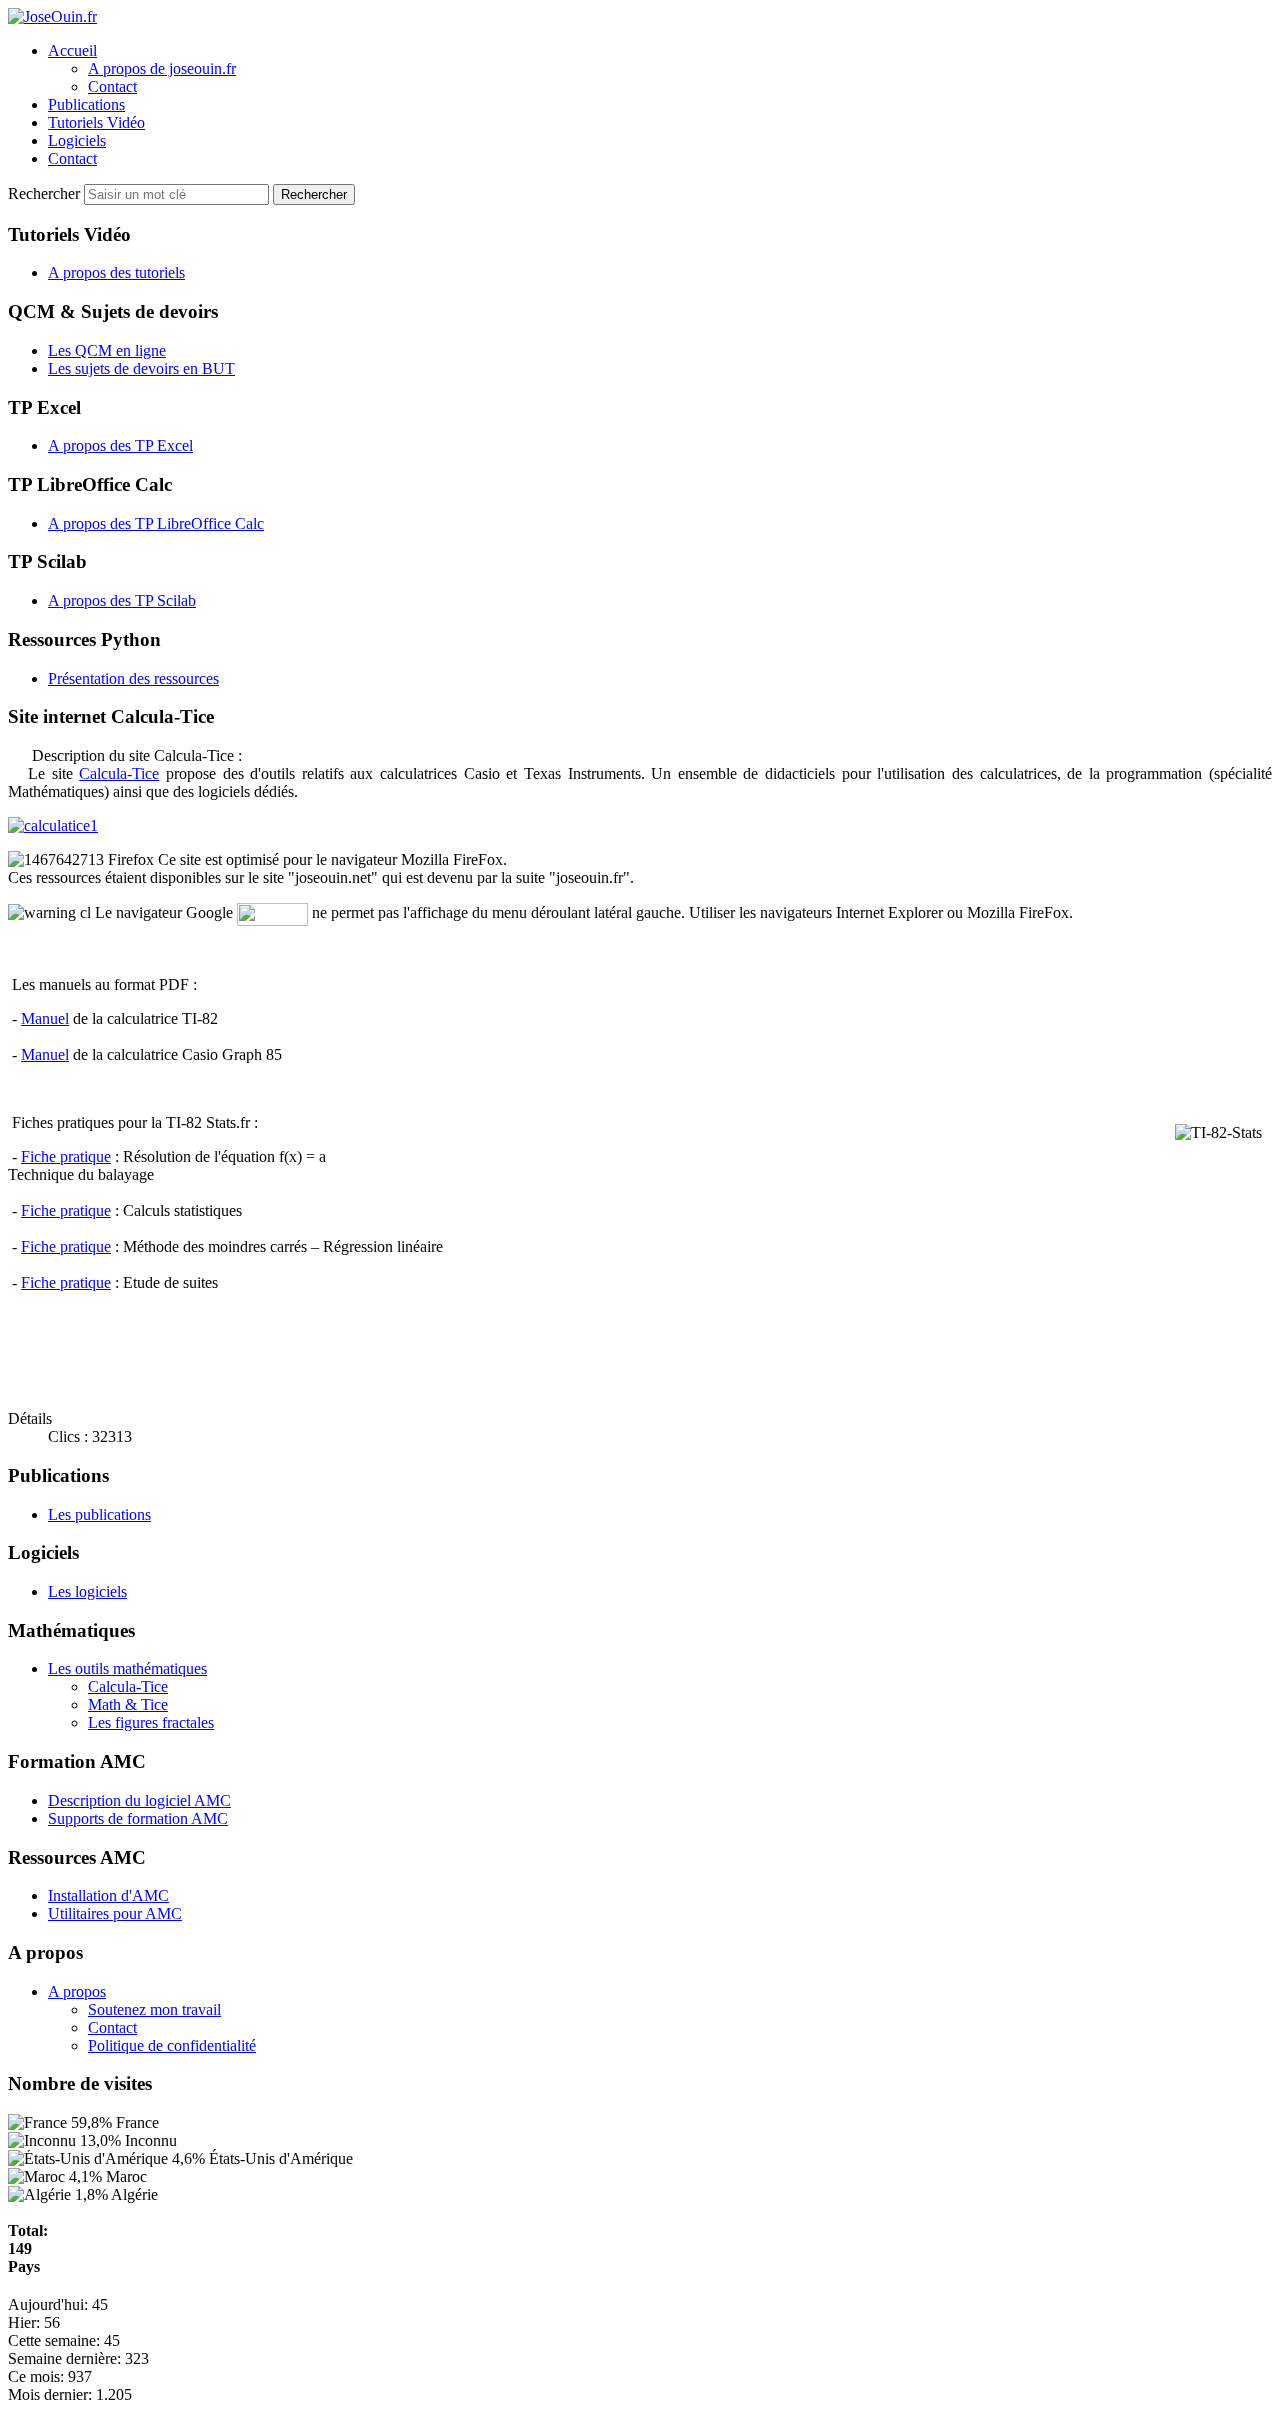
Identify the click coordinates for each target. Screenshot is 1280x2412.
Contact (112, 86)
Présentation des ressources (133, 678)
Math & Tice (128, 1704)
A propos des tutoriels (116, 272)
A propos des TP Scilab (122, 600)
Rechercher (46, 193)
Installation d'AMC (108, 1895)
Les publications (99, 1514)
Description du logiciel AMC (139, 1800)
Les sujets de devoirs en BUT (141, 368)
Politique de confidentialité (172, 2045)
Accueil (72, 50)
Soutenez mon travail (154, 2009)
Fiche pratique (66, 1156)
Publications (86, 104)
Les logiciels (87, 1591)
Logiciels (77, 140)
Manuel (45, 1018)
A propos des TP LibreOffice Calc (156, 523)
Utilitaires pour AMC (115, 1913)
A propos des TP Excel (120, 445)
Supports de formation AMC (138, 1818)
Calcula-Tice (119, 773)
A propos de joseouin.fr (162, 68)
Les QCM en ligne (107, 350)
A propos (77, 1991)
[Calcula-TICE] (640, 826)
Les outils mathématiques (127, 1668)
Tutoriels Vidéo (96, 122)
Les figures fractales (151, 1722)
